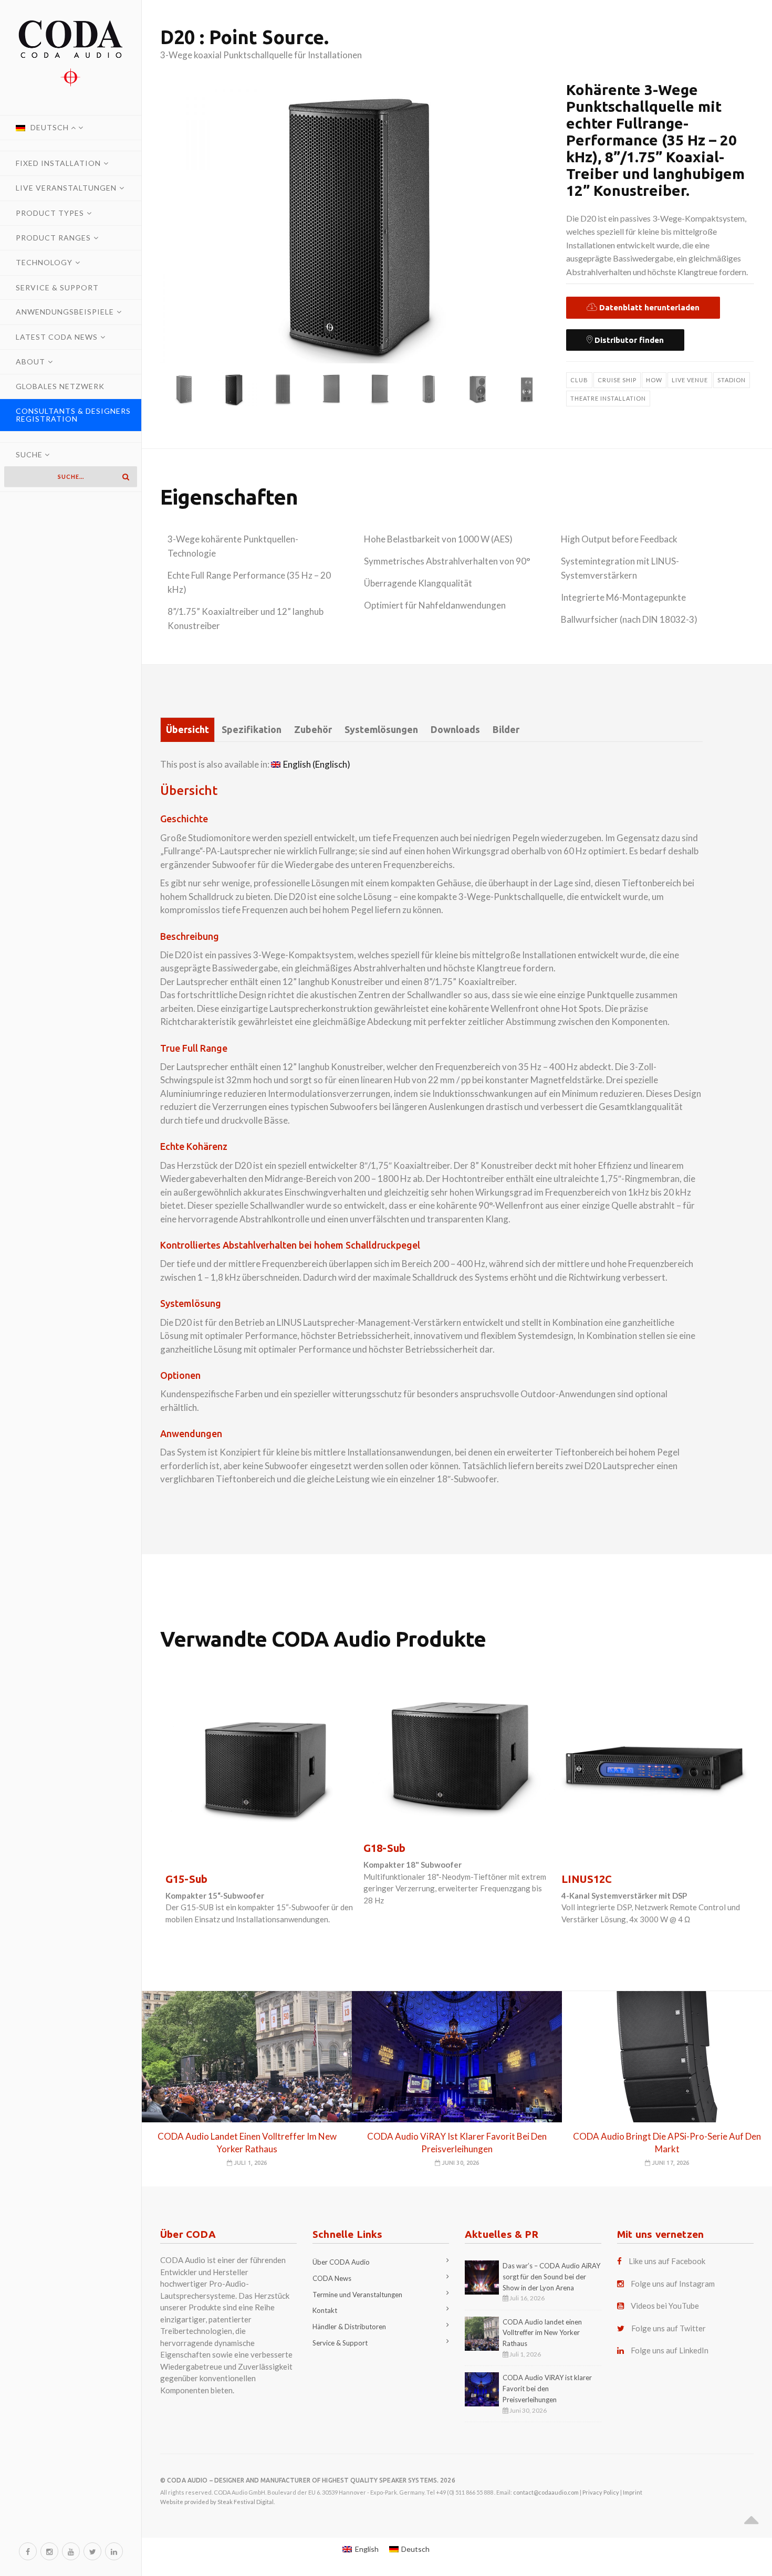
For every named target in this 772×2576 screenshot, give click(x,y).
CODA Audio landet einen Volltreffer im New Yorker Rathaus (542, 2333)
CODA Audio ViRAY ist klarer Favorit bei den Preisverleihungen (547, 2389)
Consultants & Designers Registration (73, 415)
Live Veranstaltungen (66, 188)
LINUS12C (587, 1879)
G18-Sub (384, 1848)
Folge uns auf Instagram (673, 2284)
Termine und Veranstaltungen (357, 2295)
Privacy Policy (601, 2492)
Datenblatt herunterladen (648, 307)
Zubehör (313, 729)
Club (579, 380)
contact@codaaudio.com (546, 2492)
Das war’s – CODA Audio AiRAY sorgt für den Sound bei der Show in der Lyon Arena (551, 2277)
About (30, 362)
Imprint (633, 2492)
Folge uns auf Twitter (669, 2328)
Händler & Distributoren (349, 2327)
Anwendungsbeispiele (65, 312)
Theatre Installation (608, 398)
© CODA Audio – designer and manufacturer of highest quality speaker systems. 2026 (308, 2480)
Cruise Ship (617, 380)
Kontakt (325, 2310)
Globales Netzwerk (60, 386)
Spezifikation (252, 729)
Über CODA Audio (341, 2262)
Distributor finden (628, 340)
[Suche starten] (126, 477)
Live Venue (690, 380)
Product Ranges (53, 238)
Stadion (732, 380)
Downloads (455, 729)
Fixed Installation (58, 163)
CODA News (332, 2278)
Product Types (50, 213)
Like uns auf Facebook (667, 2261)
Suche (30, 454)
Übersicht (187, 729)
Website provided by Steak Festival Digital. (217, 2502)
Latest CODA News (57, 337)
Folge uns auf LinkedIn (670, 2350)
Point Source (267, 37)
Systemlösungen (381, 729)
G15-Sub (186, 1879)
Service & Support (57, 287)
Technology (44, 262)
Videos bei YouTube (665, 2306)
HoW (654, 380)
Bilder (506, 729)
